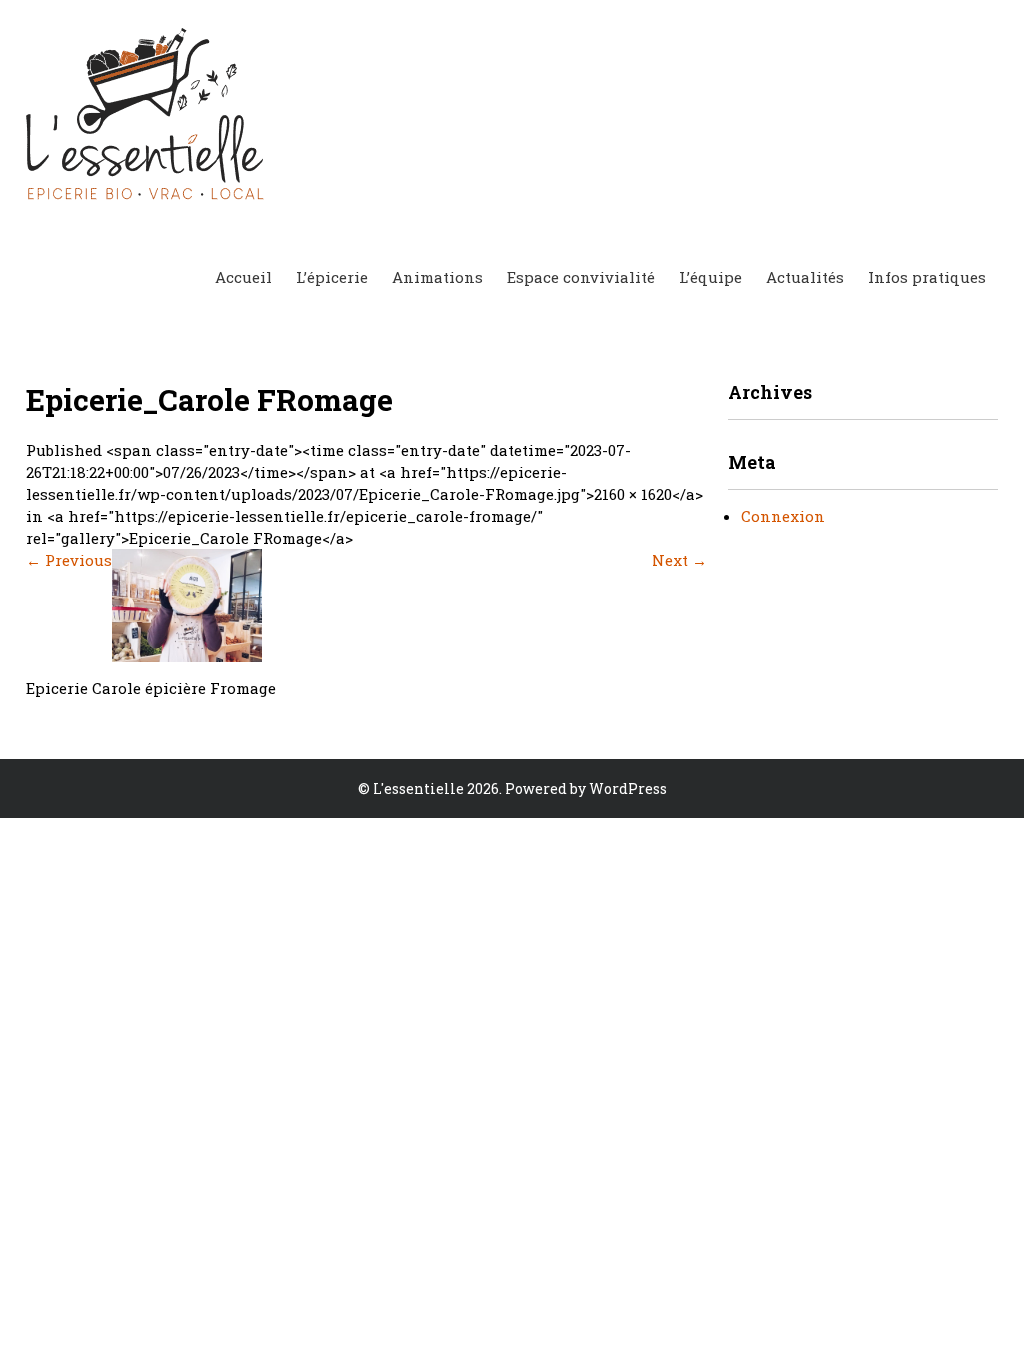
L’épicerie (332, 277)
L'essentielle (418, 788)
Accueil (243, 277)
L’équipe (710, 277)
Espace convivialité (581, 277)
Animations (437, 277)
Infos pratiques (927, 277)
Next (679, 560)
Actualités (805, 277)
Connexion (783, 516)
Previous (69, 560)
